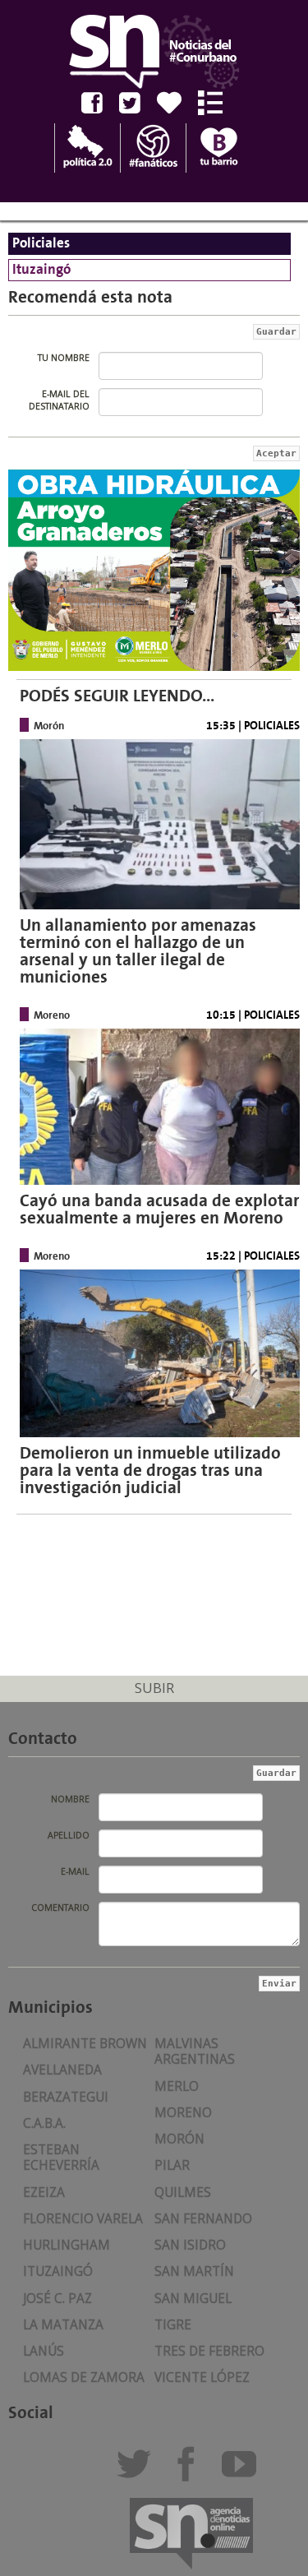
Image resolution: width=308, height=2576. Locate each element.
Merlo (177, 2086)
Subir (154, 1688)
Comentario (60, 1908)
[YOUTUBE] (244, 2471)
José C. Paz (57, 2299)
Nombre (70, 1799)
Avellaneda (62, 2070)
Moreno (183, 2113)
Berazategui (66, 2097)
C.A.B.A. (44, 2123)
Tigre (173, 2325)
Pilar (172, 2165)
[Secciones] (216, 103)
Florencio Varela (83, 2219)
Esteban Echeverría (61, 2157)
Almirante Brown (85, 2044)
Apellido (69, 1835)
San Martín (194, 2271)
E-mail (75, 1871)
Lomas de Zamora (84, 2377)
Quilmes (183, 2192)
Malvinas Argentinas (195, 2051)
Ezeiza (44, 2192)
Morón (179, 2139)
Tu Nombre (64, 358)
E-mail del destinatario (59, 400)
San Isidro (190, 2245)
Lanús (44, 2351)
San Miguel (193, 2299)
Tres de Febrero (209, 2351)
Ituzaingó (58, 2271)
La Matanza (63, 2325)
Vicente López (202, 2377)
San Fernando (203, 2219)
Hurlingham (67, 2245)
